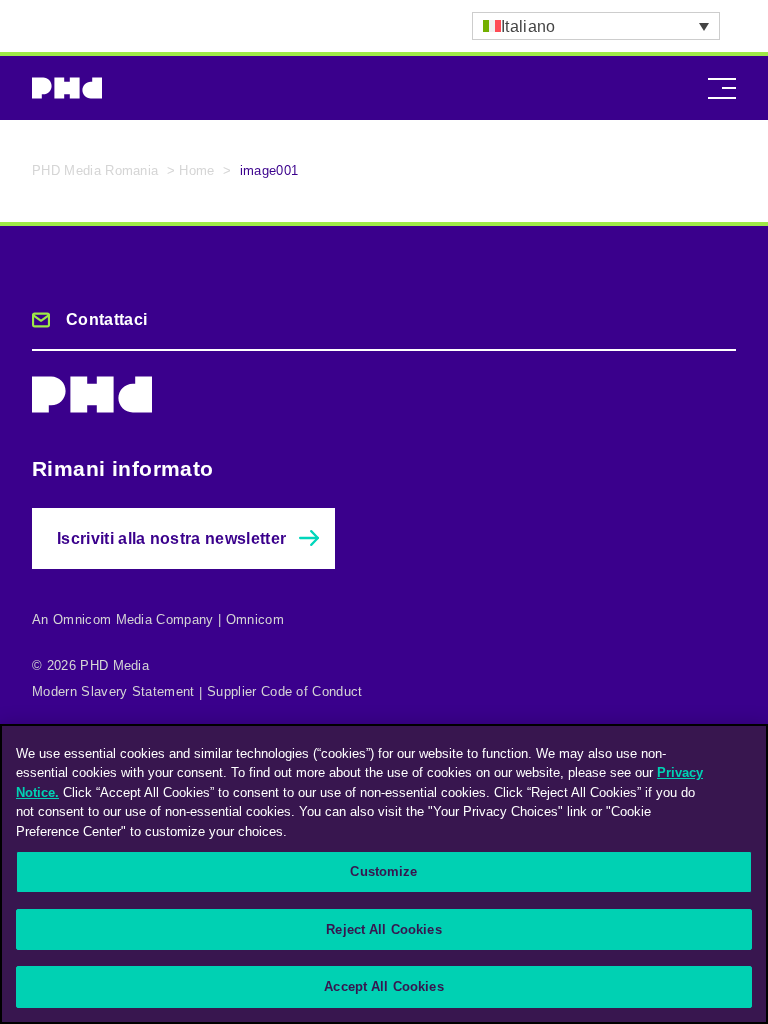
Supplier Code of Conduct (285, 691)
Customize (383, 871)
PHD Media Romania (95, 170)
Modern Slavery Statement (113, 691)
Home (196, 170)
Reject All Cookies (383, 929)
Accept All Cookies (383, 986)
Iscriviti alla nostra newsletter (171, 538)
